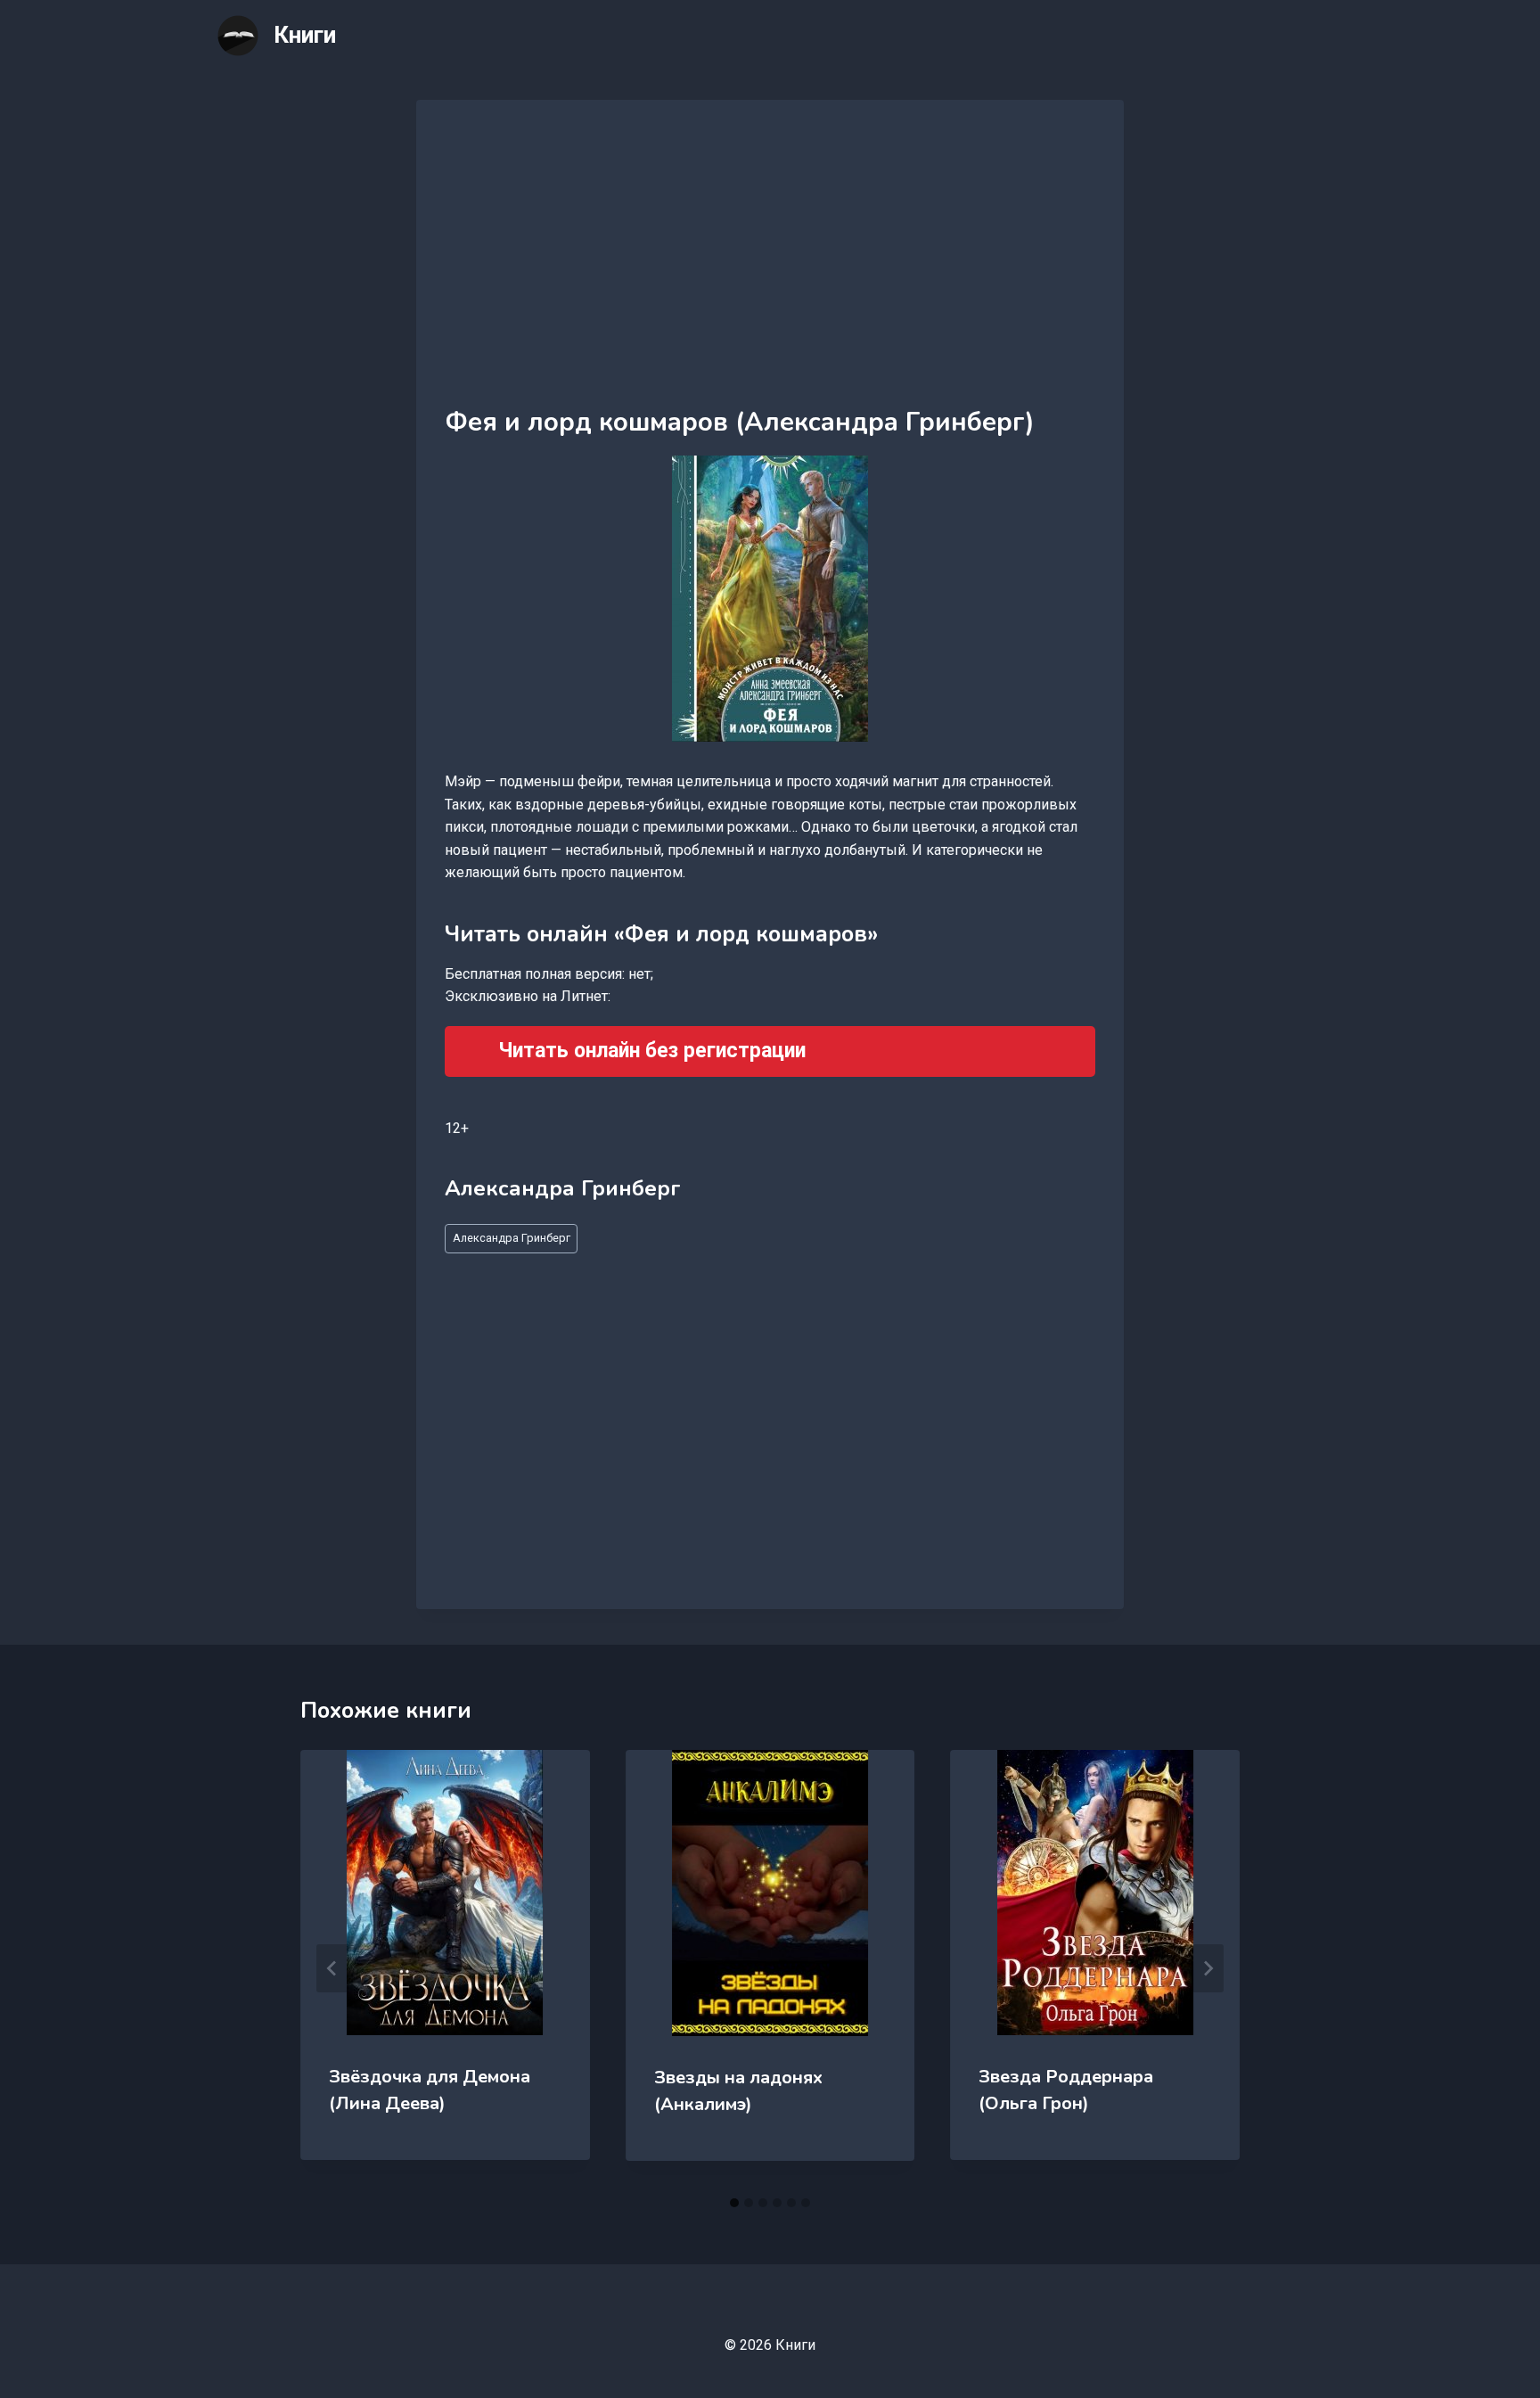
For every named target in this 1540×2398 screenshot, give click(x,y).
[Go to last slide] (332, 1968)
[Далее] (1208, 1968)
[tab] (734, 2203)
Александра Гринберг (512, 1238)
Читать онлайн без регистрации (652, 1051)
